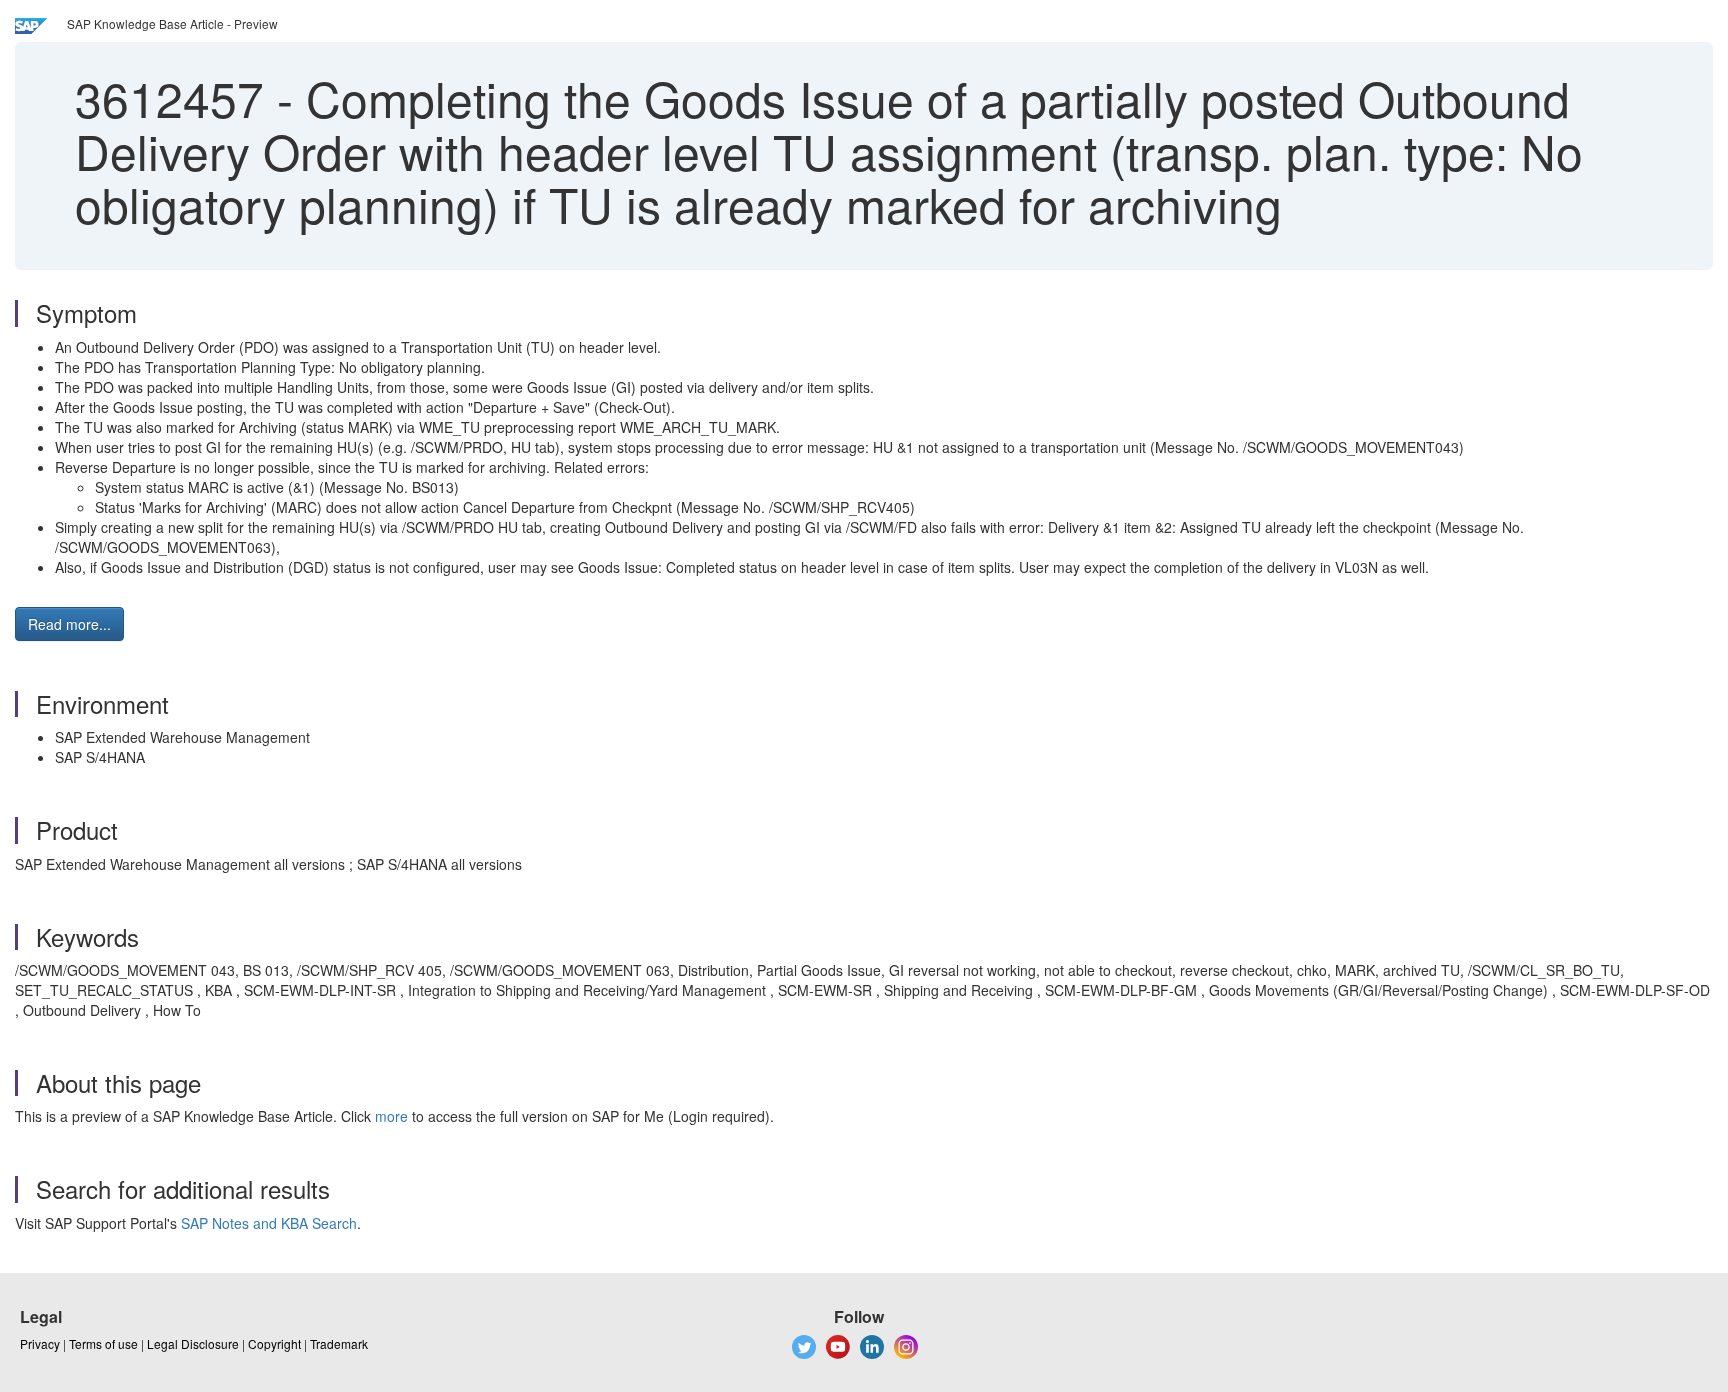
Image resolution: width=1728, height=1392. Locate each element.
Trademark (339, 1343)
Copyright (274, 1343)
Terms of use (103, 1343)
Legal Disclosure (193, 1343)
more (391, 1116)
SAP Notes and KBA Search (269, 1223)
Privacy (40, 1343)
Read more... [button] (69, 624)
